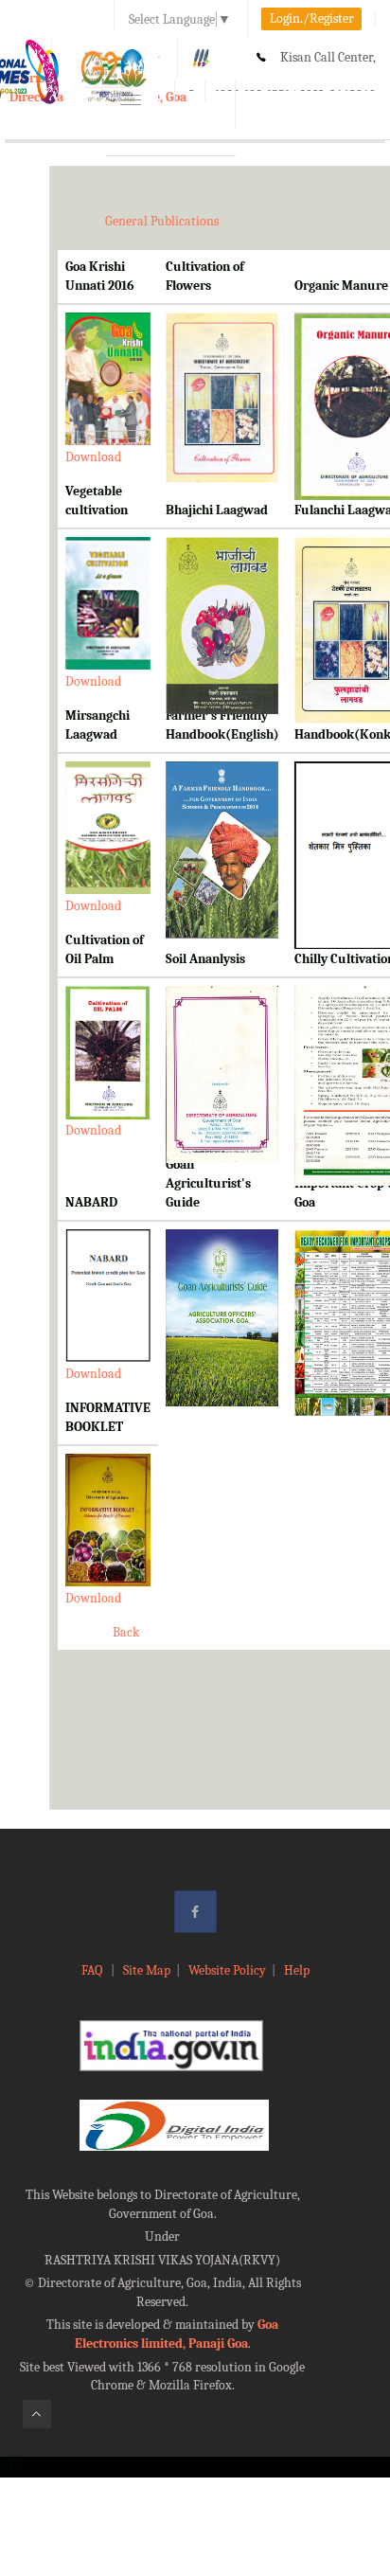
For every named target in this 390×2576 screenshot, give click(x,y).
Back (126, 1632)
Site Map (147, 1970)
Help (297, 1970)
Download (93, 457)
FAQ (93, 1970)
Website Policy (227, 1970)
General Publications (162, 221)
